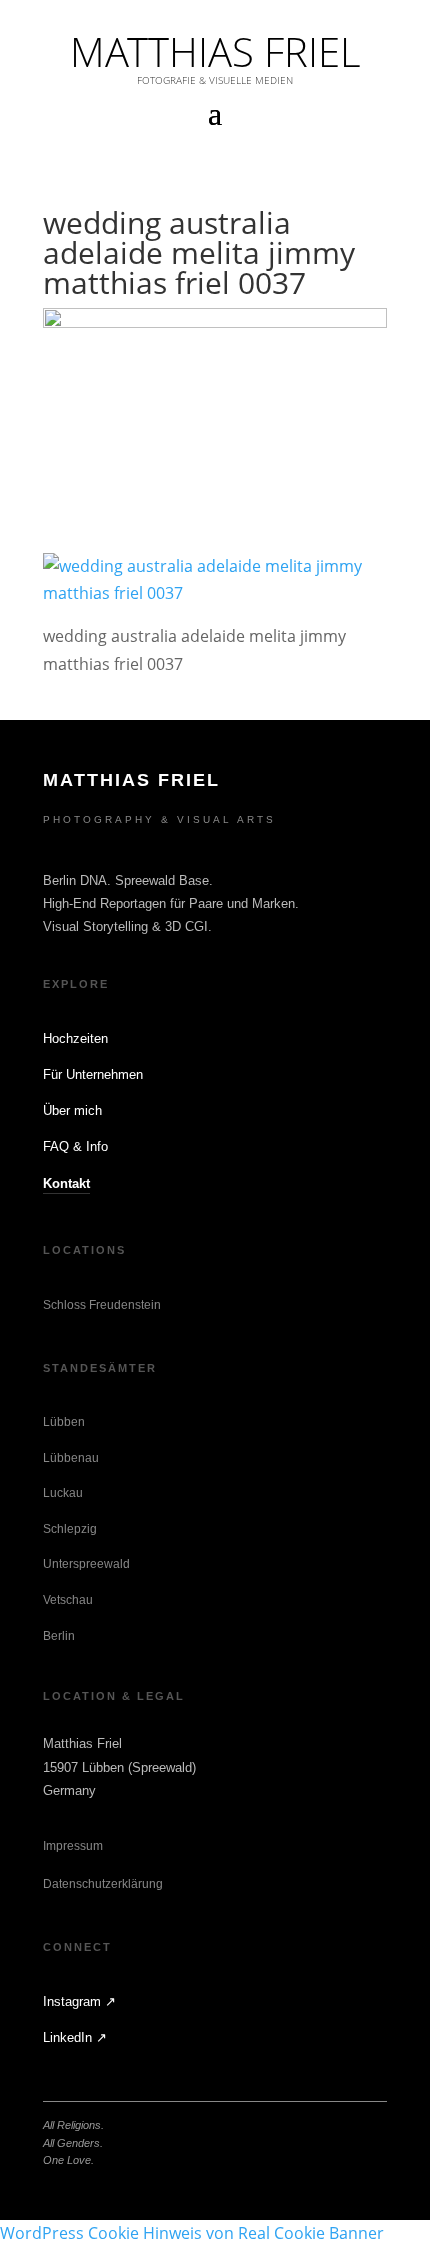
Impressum (73, 1846)
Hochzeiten (75, 1038)
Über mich (72, 1110)
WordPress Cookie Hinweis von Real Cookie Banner (192, 2233)
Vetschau (68, 1600)
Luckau (63, 1493)
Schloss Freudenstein (102, 1305)
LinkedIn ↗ (75, 2037)
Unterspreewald (86, 1564)
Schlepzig (70, 1529)
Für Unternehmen (93, 1074)
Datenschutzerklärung (103, 1884)
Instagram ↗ (79, 2001)
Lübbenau (71, 1458)
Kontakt (66, 1183)
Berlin (59, 1636)
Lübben (64, 1422)
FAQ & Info (75, 1146)
